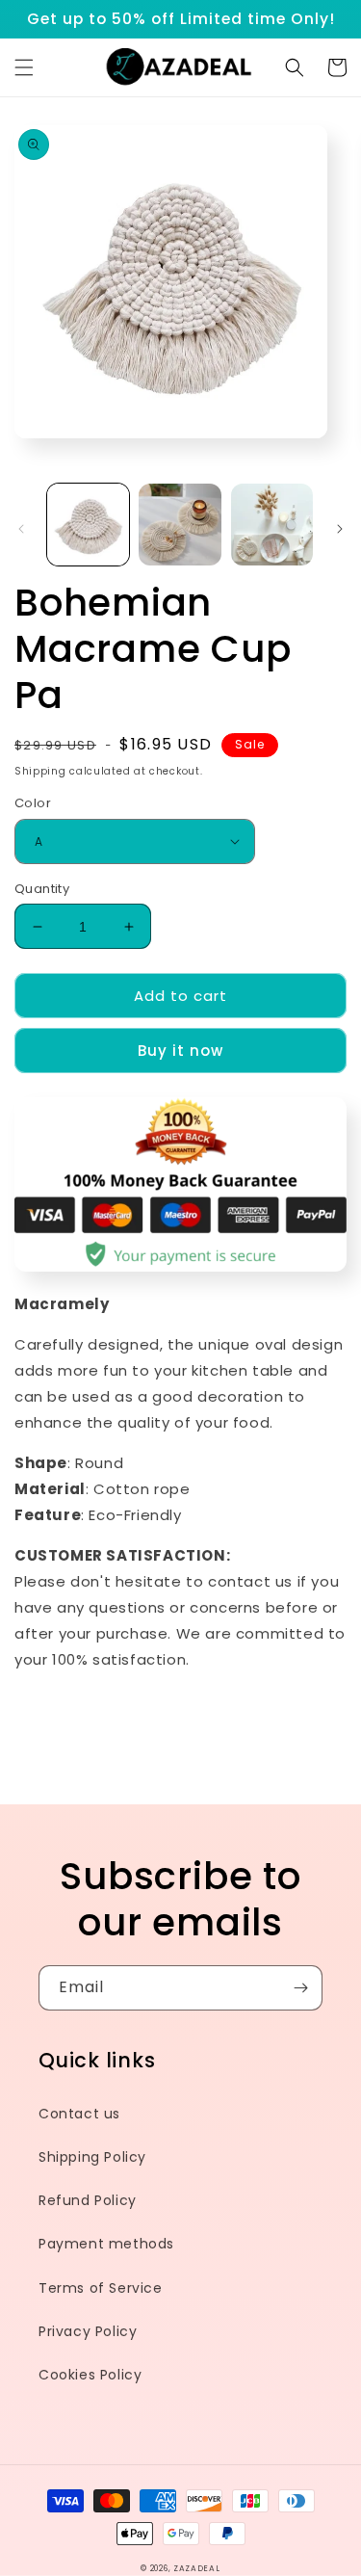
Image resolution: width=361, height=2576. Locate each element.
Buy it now (180, 1051)
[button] (24, 67)
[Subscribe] (300, 1988)
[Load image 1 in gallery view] (88, 525)
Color (33, 803)
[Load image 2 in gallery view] (180, 525)
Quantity (42, 889)
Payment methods (106, 2244)
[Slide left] (21, 529)
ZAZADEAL (197, 2568)
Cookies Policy (90, 2375)
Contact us (79, 2114)
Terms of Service (101, 2288)
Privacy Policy (88, 2331)
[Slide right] (340, 529)
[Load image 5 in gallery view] (272, 525)
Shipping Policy (92, 2157)
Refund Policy (88, 2200)
